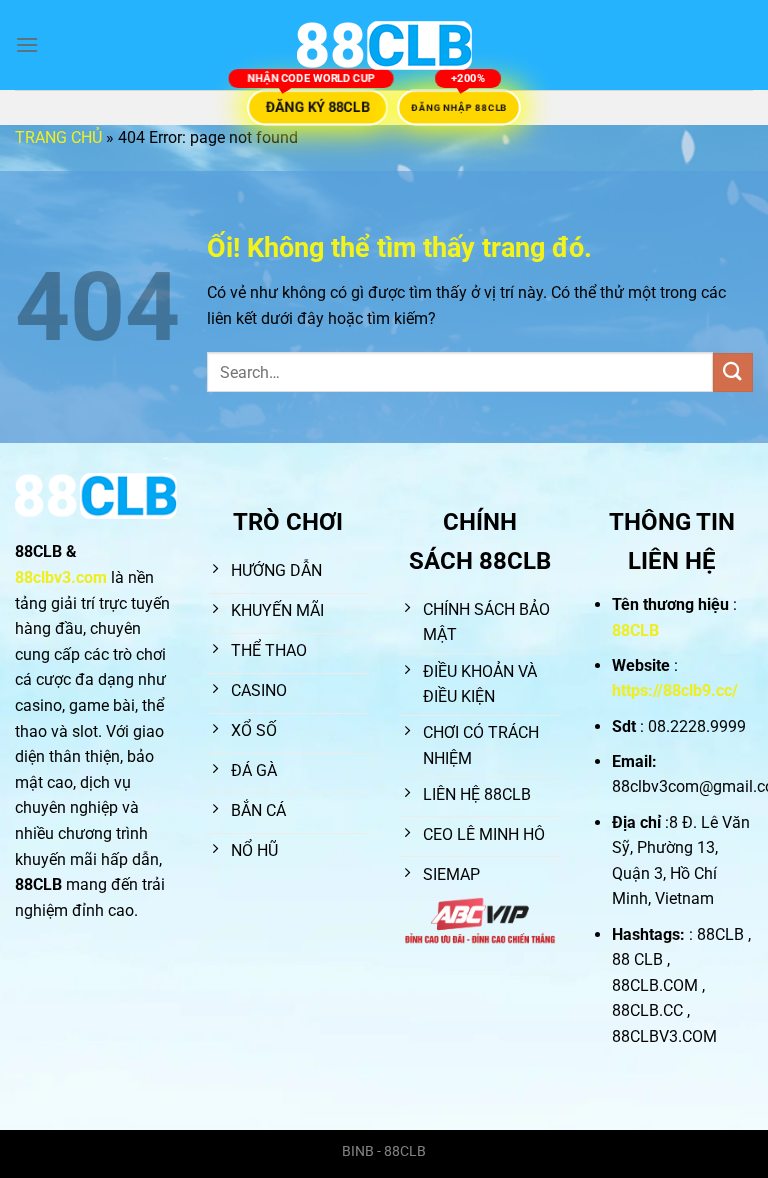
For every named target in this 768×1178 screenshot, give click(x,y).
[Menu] (27, 44)
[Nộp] (733, 372)
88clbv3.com (61, 577)
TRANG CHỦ (58, 137)
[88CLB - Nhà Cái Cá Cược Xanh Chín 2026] (384, 45)
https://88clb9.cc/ (675, 690)
